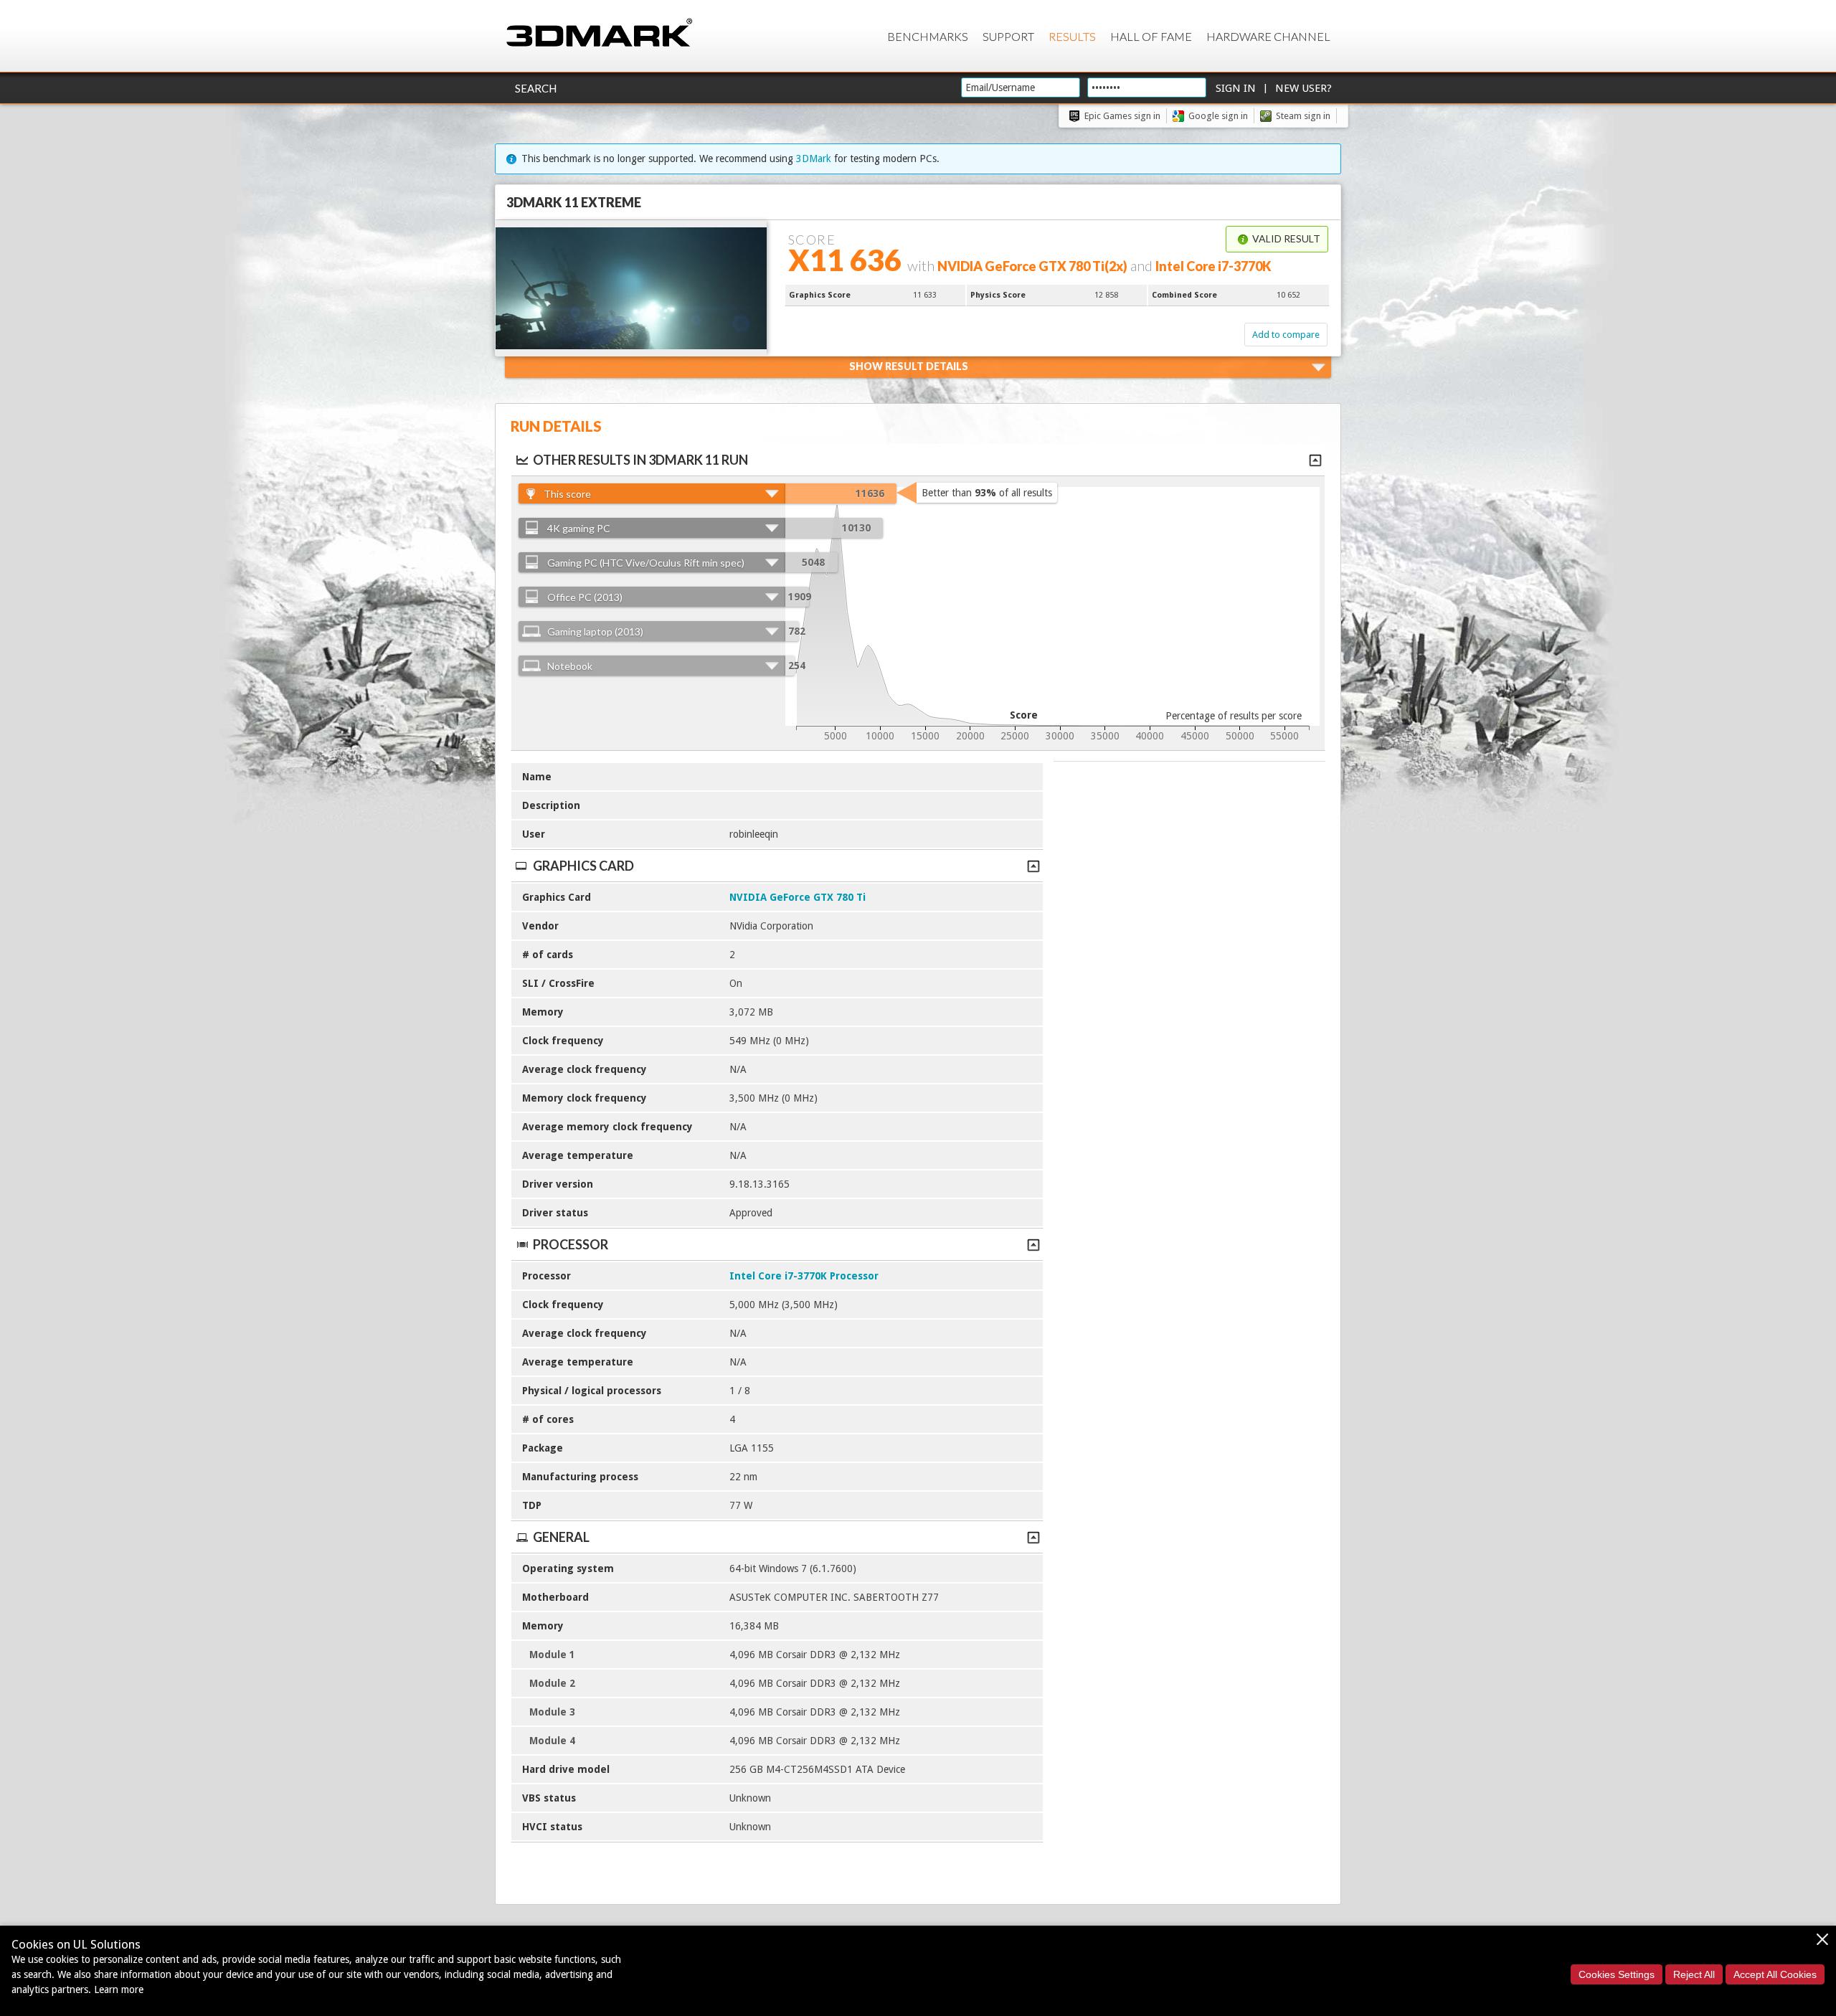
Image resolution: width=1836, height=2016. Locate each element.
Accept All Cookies (1775, 1974)
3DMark (814, 158)
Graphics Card (583, 866)
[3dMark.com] (599, 33)
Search (536, 88)
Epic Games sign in (1122, 116)
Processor (571, 1244)
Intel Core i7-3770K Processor (804, 1276)
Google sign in (1218, 116)
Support (1008, 36)
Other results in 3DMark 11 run (640, 460)
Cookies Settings (1617, 1974)
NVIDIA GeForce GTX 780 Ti (798, 897)
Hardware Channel (1268, 36)
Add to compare (1286, 335)
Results (1072, 36)
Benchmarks (928, 36)
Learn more (119, 1989)
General (561, 1537)
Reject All (1694, 1974)
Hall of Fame (1151, 36)
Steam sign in (1303, 116)
